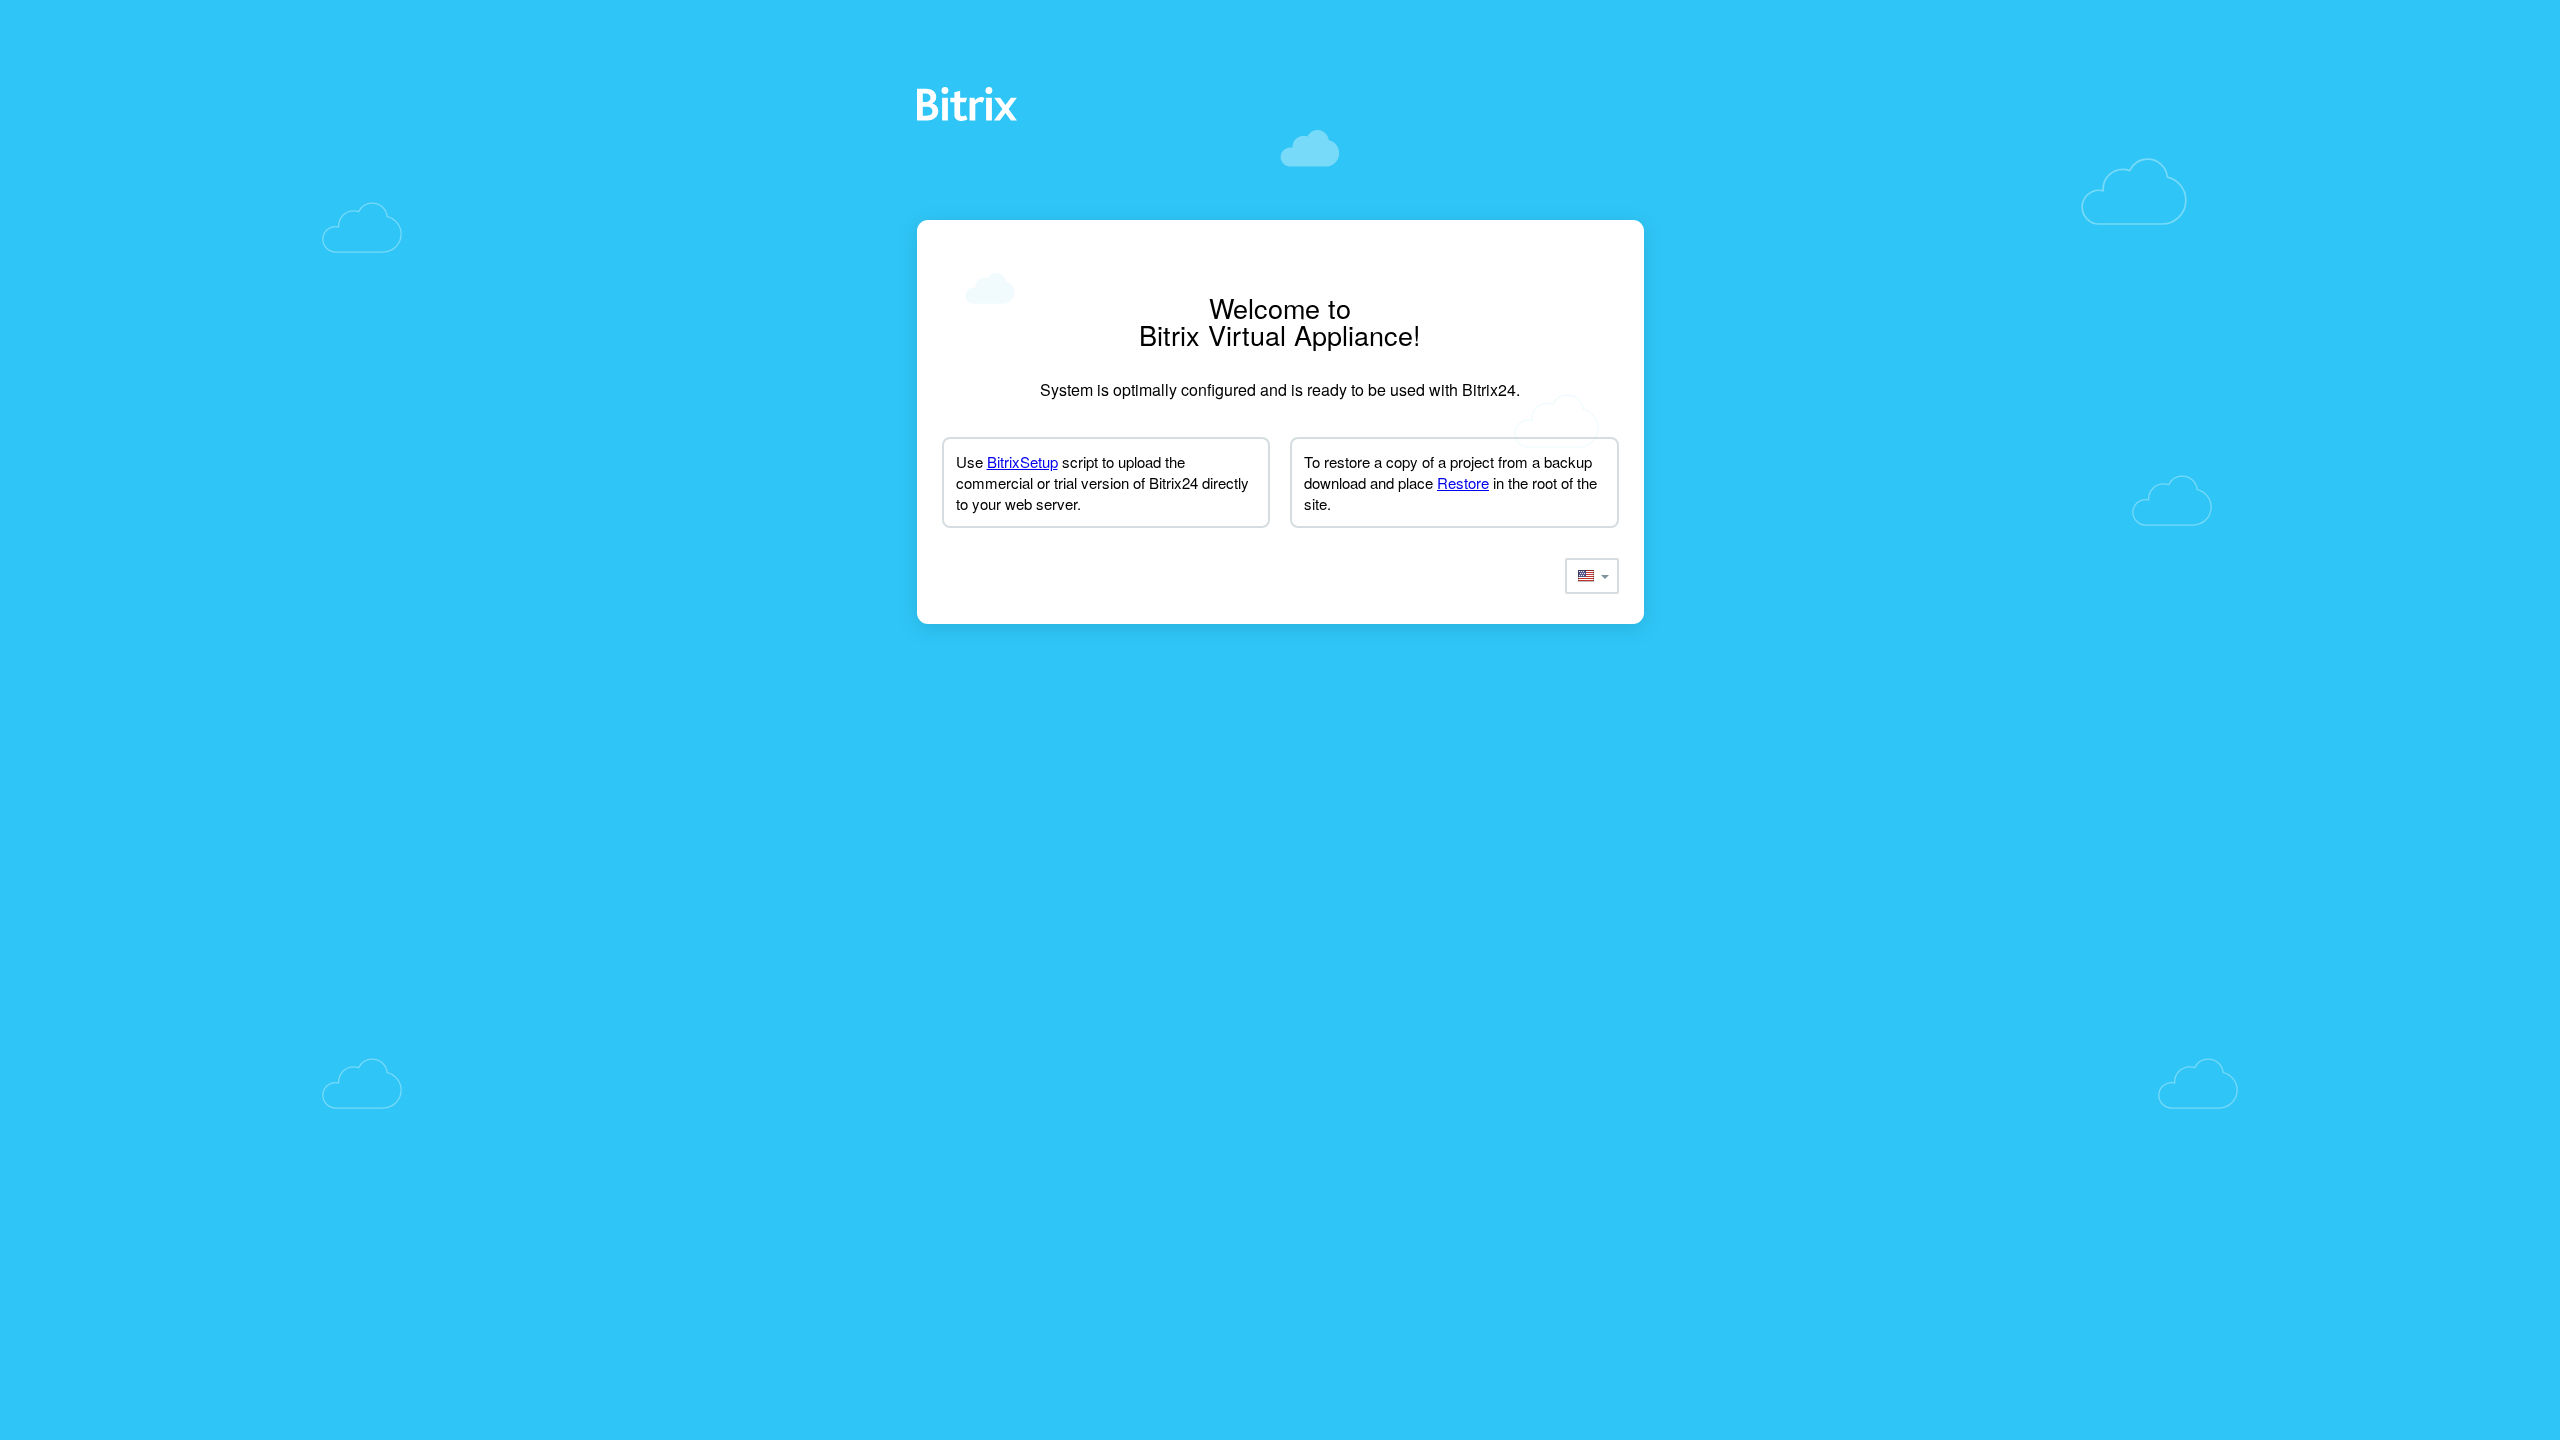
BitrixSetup (1022, 461)
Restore (1463, 482)
